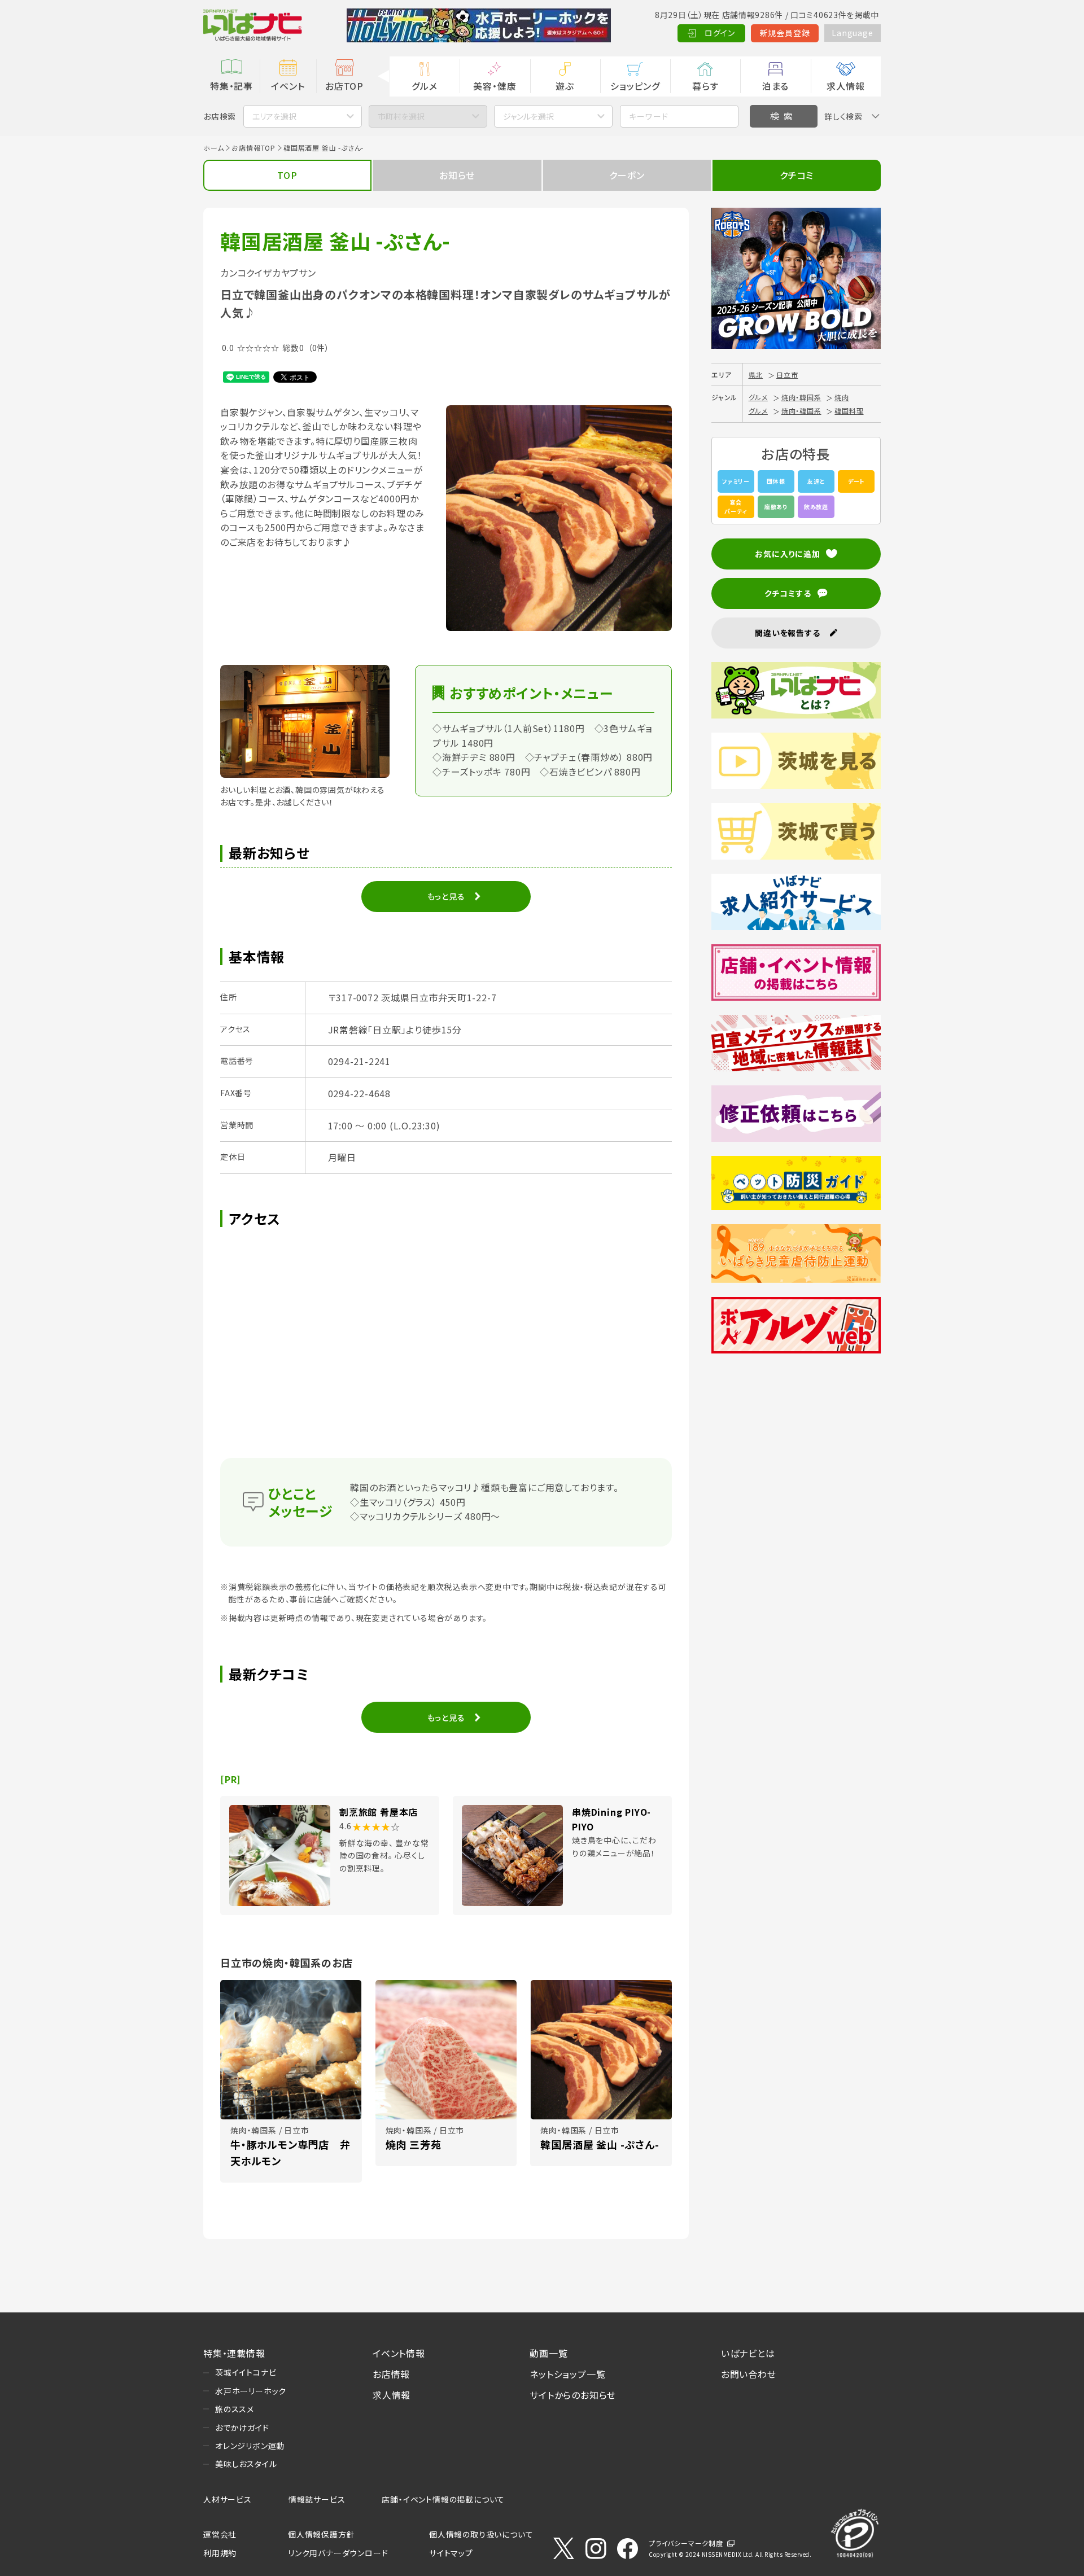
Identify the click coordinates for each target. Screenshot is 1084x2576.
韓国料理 (849, 411)
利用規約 (220, 2553)
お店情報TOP (253, 148)
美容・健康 (495, 86)
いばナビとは (748, 2353)
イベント (288, 86)
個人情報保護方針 (321, 2534)
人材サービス (228, 2499)
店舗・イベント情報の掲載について (443, 2499)
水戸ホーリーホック (251, 2391)
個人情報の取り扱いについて (481, 2534)
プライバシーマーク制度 (686, 2543)
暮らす (705, 86)
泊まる (775, 86)
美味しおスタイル (246, 2464)
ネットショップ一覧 (567, 2374)
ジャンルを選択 (528, 116)
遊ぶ (565, 86)
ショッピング (635, 86)
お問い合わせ (749, 2374)
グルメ (424, 86)
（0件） (319, 348)
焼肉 (842, 397)
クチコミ (797, 175)
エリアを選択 (274, 116)
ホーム (213, 148)
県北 (756, 374)
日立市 (787, 374)
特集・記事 (231, 86)
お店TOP (344, 86)
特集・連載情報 (234, 2353)
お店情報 (391, 2374)
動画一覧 (548, 2353)
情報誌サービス (317, 2499)
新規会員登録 (785, 33)
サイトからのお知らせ (573, 2395)
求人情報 (845, 86)
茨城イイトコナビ (246, 2372)
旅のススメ (235, 2409)
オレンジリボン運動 (250, 2446)
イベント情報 (399, 2353)
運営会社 (220, 2534)
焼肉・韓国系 (801, 397)
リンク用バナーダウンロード (338, 2553)
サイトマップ (451, 2553)
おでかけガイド (242, 2428)
